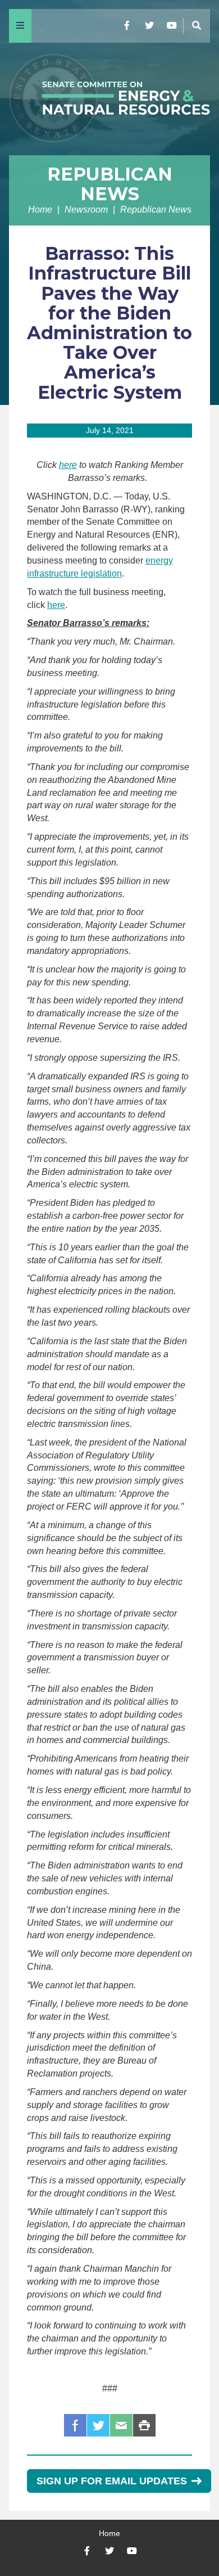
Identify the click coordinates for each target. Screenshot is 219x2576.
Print (144, 2425)
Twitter (98, 2425)
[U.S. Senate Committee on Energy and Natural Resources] (109, 99)
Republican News (110, 184)
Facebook (75, 2425)
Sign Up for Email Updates (112, 2481)
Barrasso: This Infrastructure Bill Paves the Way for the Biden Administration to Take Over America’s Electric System (109, 323)
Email (121, 2425)
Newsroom (86, 210)
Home (40, 210)
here (68, 465)
